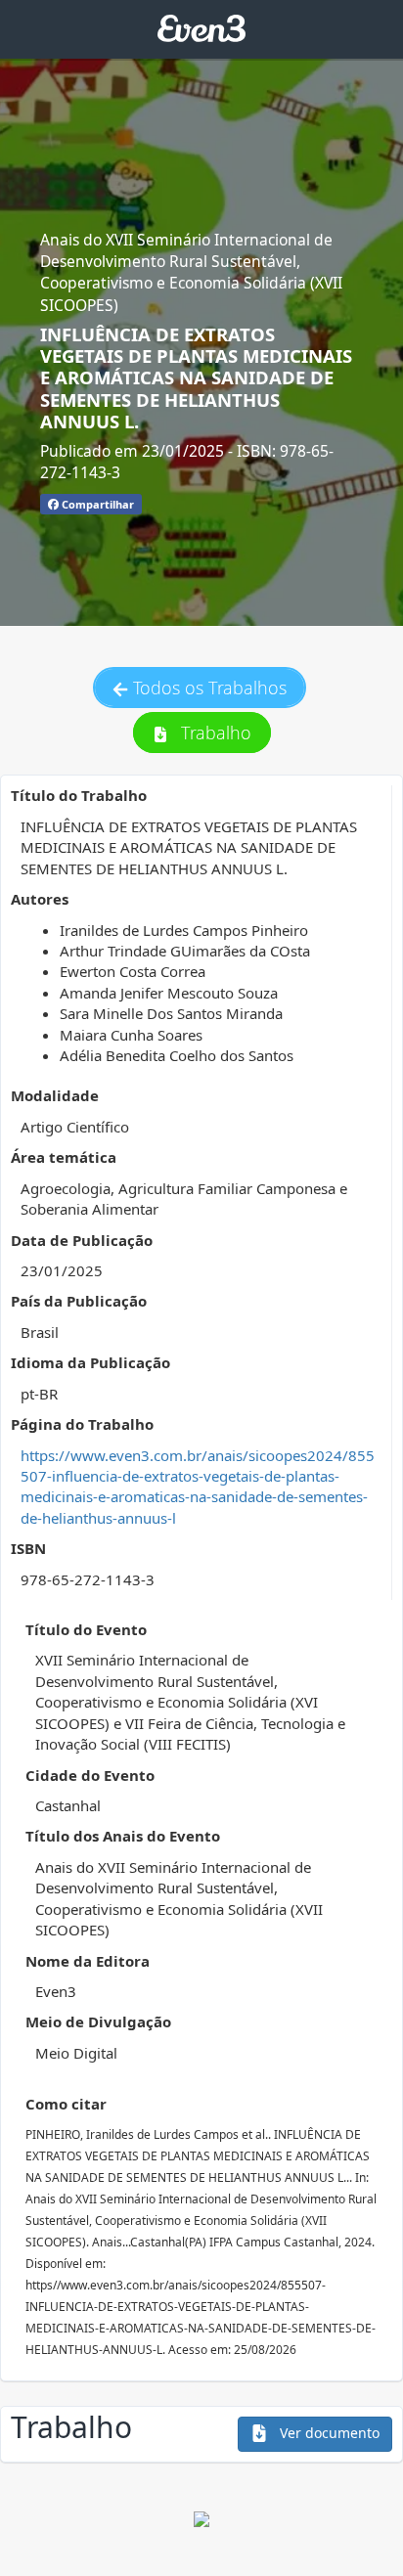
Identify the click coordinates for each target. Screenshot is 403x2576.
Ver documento (328, 2433)
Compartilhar (96, 504)
